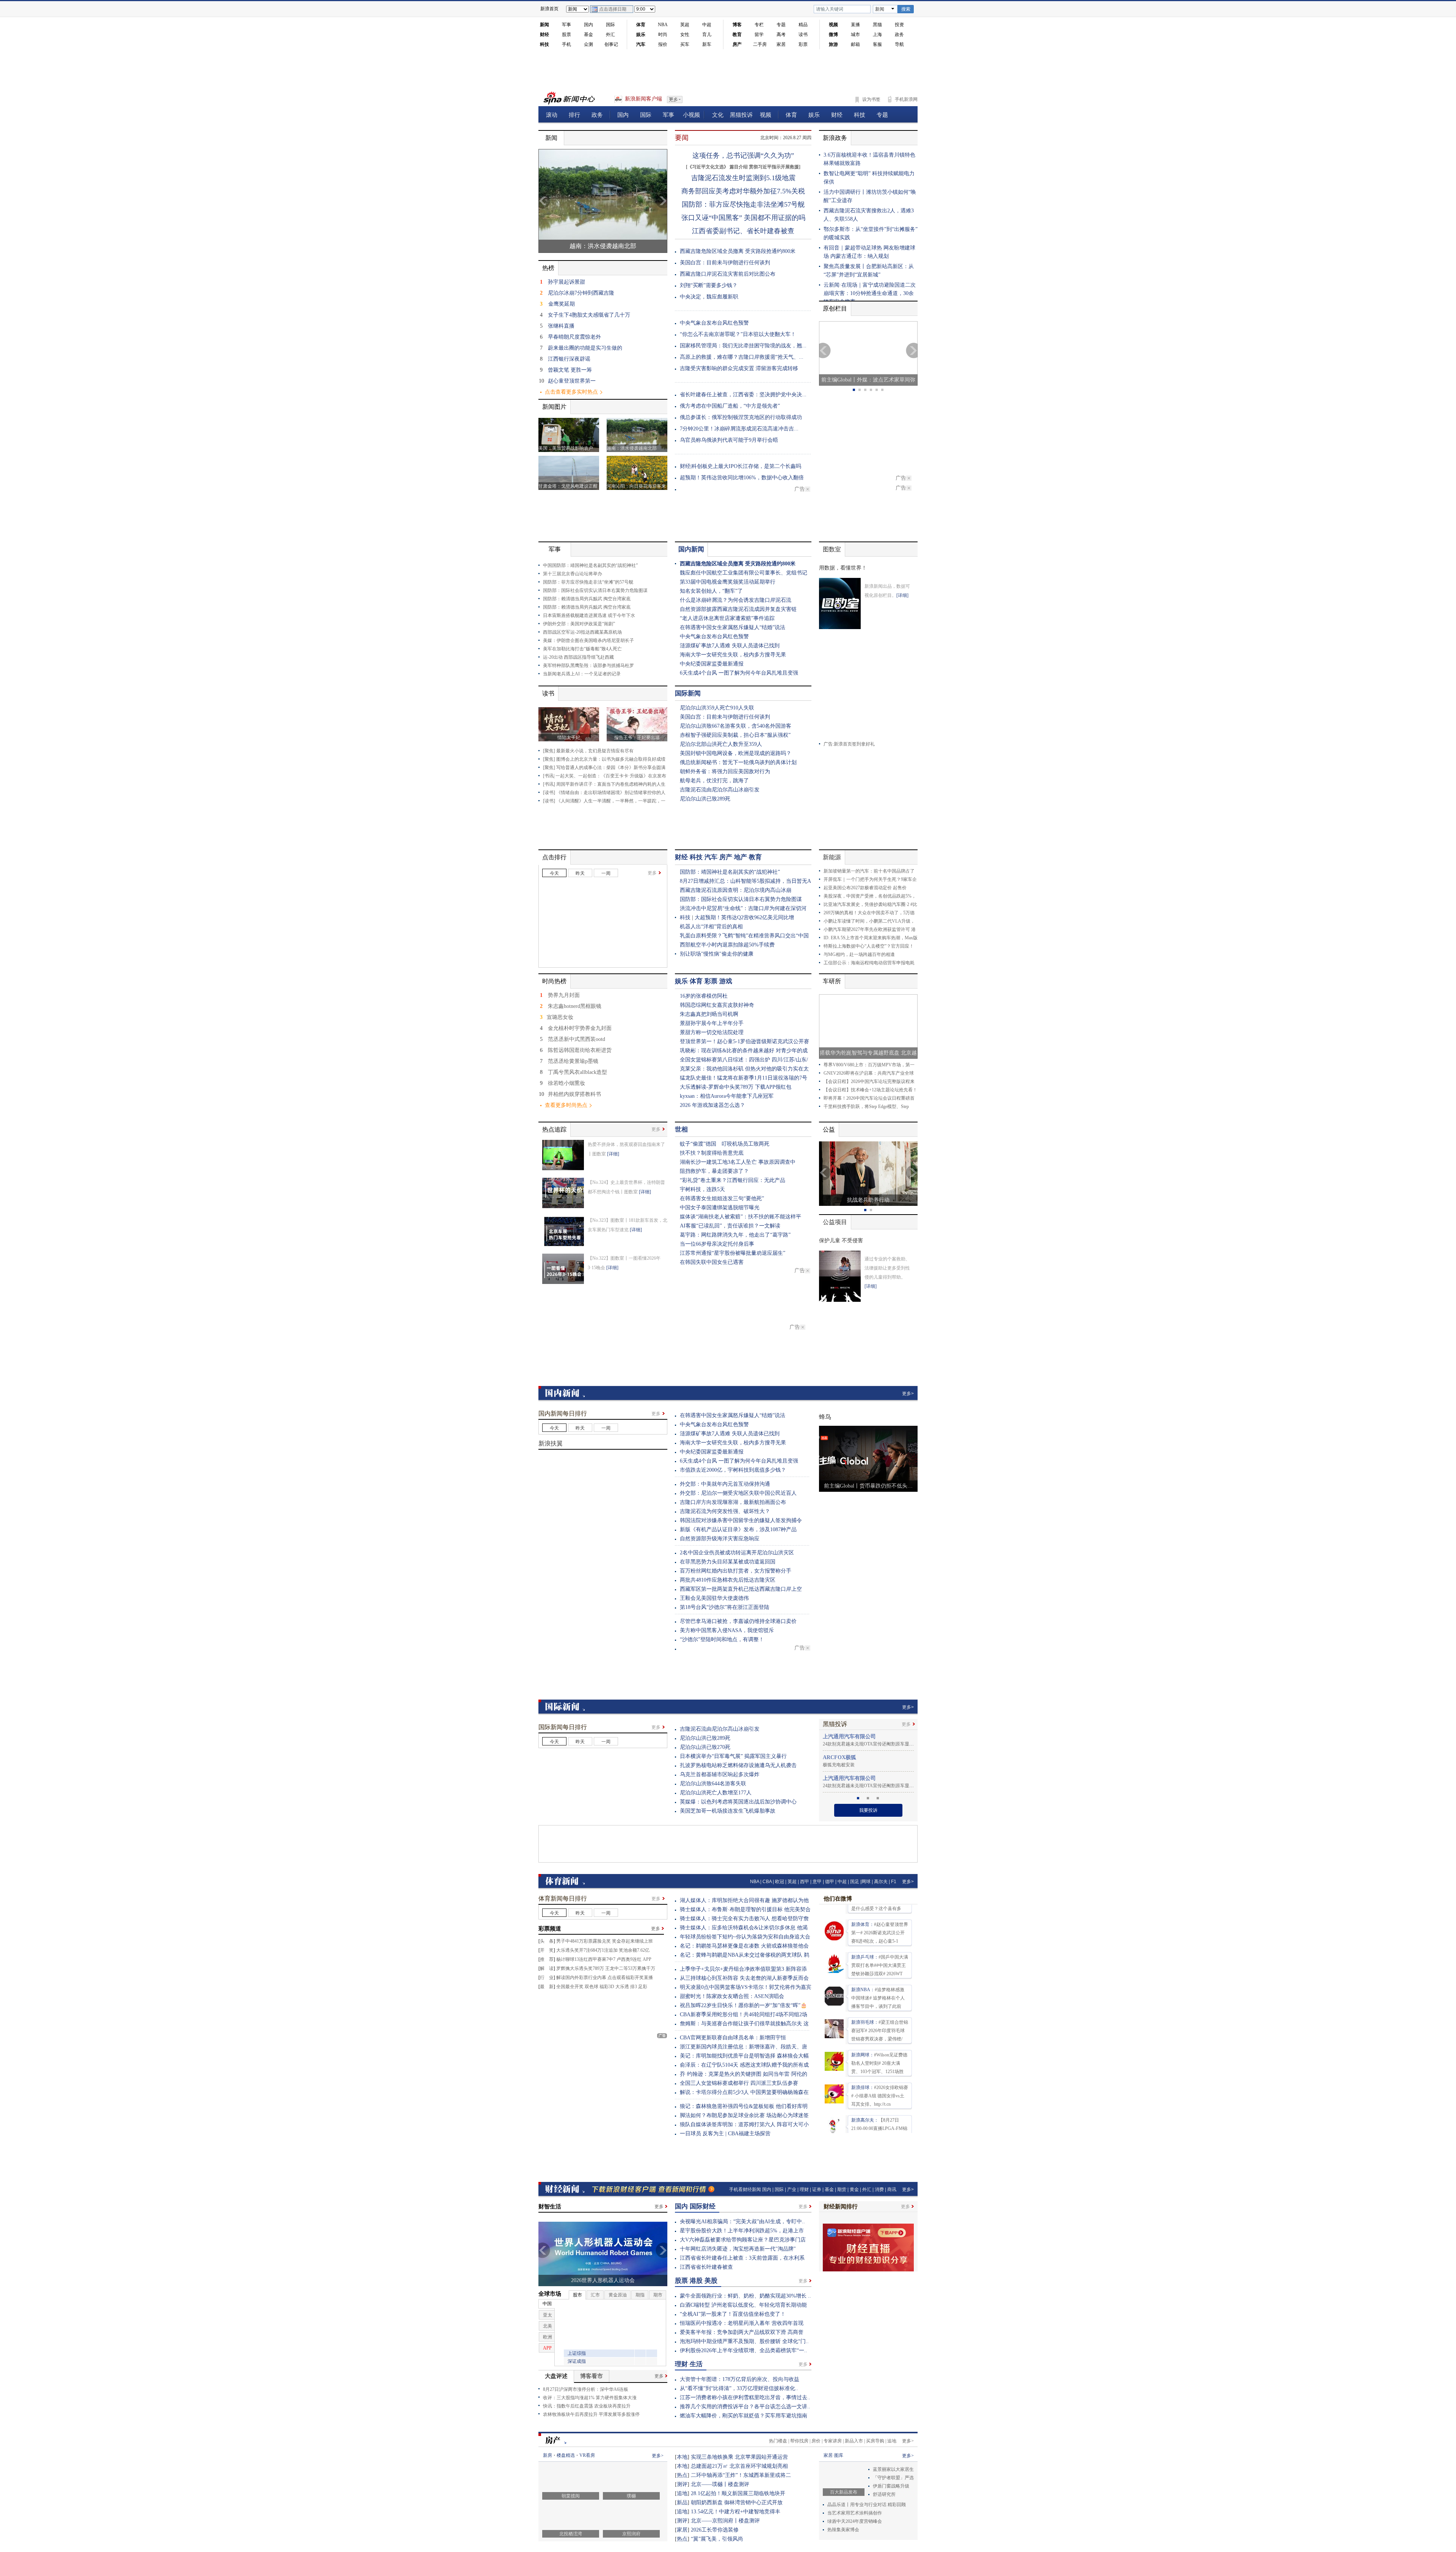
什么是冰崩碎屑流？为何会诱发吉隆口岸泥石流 (736, 600)
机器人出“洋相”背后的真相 (711, 927)
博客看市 (591, 2382)
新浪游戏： (863, 2052)
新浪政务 (835, 138)
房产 (726, 857)
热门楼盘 (778, 2447)
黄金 (854, 2196)
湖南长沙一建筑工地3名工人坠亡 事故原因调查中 (738, 1162)
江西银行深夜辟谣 (569, 359)
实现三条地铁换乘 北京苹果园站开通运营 (739, 2463)
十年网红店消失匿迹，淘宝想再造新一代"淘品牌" (738, 2255)
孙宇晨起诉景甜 (566, 282)
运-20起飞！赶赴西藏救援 (576, 1508)
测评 (682, 2490)
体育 (696, 981)
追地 (892, 2447)
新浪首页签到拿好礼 (854, 744)
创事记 (611, 44)
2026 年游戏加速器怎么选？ (712, 1105)
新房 (548, 2461)
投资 (899, 25)
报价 (663, 44)
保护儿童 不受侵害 (841, 1241)
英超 (685, 25)
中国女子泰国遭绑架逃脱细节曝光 (720, 1208)
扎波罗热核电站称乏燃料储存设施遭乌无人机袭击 (738, 1771)
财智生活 (550, 2213)
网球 (866, 1888)
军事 (566, 25)
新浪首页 (549, 9)
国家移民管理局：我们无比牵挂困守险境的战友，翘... (743, 346)
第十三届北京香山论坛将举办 (573, 574)
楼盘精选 (566, 2461)
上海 (877, 35)
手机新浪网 (906, 99)
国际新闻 (688, 693)
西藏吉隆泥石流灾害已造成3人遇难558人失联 (595, 885)
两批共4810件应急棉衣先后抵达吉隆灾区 (728, 1580)
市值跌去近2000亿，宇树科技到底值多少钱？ (733, 1470)
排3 (634, 1993)
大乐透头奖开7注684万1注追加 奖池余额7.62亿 (603, 1956)
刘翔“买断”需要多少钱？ (709, 285)
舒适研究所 (884, 2500)
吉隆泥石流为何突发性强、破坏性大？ (725, 1511)
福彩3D (607, 1993)
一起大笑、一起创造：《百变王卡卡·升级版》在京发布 (611, 776)
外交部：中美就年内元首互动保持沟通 (725, 1484)
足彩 (643, 1993)
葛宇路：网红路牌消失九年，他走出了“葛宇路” (735, 1235)
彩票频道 (550, 1935)
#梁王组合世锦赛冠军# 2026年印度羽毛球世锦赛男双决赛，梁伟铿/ (880, 1930)
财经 (681, 857)
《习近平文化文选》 (708, 167)
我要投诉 (868, 1816)
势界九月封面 (564, 995)
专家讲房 (833, 2447)
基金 (588, 35)
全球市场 (550, 2300)
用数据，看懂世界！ (843, 568)
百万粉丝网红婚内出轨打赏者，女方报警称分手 (736, 1571)
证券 (817, 2196)
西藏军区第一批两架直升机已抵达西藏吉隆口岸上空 (741, 1589)
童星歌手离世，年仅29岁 (575, 958)
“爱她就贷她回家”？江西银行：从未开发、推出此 (599, 1530)
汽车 (711, 857)
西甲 (805, 1888)
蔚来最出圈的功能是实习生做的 (585, 348)
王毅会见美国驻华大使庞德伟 (714, 1598)
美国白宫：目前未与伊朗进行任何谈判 (725, 263)
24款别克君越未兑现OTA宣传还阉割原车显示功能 (873, 1792)
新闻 (551, 138)
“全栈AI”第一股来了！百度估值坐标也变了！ (733, 2320)
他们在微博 (838, 1905)
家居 (781, 44)
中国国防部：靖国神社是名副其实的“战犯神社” (590, 565)
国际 (610, 25)
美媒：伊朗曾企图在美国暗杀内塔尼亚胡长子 (588, 640)
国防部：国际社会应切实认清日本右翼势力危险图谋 (595, 590)
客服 (877, 44)
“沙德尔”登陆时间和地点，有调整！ (722, 1639)
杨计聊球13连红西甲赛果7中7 (586, 1965)
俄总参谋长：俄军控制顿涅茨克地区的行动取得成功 (741, 417)
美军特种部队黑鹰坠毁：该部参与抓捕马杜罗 (588, 665)
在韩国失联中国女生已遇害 (712, 1262)
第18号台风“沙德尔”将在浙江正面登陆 (725, 1607)
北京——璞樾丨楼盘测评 (720, 2490)
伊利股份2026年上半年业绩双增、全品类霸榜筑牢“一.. (744, 2357)
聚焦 (549, 759)
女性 (685, 35)
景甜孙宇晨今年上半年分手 (712, 1023)
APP (647, 1965)
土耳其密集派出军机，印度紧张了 (584, 934)
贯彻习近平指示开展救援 (774, 167)
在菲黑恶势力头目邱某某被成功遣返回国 (728, 1562)
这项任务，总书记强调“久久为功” (743, 155)
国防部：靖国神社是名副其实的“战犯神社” (730, 872)
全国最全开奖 (570, 1993)
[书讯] (549, 784)
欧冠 (780, 1888)
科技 (696, 857)
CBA (767, 1888)
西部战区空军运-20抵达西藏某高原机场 (582, 632)
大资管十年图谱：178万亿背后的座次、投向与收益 (740, 2385)
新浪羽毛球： (865, 1921)
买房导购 (875, 2447)
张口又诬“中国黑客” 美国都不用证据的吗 (743, 218)
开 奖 (547, 1956)
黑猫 (877, 25)
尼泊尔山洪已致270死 (705, 1753)
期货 (842, 2196)
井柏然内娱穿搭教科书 (574, 1094)
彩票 (803, 44)
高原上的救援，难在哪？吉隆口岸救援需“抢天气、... (742, 357)
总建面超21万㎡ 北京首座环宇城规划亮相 (739, 2472)
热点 (682, 2481)
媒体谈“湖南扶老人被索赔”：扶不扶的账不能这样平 (741, 1217)
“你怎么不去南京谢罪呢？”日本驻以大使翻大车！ (738, 334)
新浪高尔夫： (865, 2019)
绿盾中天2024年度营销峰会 (855, 2527)
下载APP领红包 (773, 1087)
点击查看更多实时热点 (571, 392)
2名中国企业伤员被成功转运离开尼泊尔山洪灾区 (737, 1553)
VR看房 (587, 2461)
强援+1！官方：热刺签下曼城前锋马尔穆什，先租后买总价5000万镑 (879, 2093)
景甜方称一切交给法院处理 (712, 1032)
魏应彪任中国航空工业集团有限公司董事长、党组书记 (744, 573)
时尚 (663, 35)
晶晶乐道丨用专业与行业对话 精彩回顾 (869, 2511)
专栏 (759, 25)
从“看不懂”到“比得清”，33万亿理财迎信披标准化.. (739, 2394)
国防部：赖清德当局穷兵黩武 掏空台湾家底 (587, 599)
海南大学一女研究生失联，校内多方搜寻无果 (733, 655)
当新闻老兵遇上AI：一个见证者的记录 (582, 674)
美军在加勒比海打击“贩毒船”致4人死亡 (582, 649)
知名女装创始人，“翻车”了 (711, 591)
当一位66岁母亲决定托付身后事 (717, 1244)
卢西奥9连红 (629, 1965)
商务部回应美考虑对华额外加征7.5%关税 (743, 191)
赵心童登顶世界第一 (572, 381)
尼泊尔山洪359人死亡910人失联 (717, 708)
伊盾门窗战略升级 (891, 2492)
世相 (681, 1129)
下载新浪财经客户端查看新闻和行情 (653, 2195)
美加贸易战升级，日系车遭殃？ (582, 1804)
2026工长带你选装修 (715, 2536)
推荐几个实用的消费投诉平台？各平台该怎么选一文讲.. (745, 2413)
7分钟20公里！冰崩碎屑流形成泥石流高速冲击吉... (739, 429)
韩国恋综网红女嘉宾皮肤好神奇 (717, 1005)
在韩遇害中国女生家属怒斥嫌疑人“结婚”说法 (733, 627)
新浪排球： (863, 1987)
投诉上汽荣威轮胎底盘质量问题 (855, 1750)
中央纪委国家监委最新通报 (712, 664)
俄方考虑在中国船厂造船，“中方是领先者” (730, 406)
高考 (781, 35)
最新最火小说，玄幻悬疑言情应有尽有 (595, 751)
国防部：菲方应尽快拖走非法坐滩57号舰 (743, 204)
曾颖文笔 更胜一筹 (570, 370)
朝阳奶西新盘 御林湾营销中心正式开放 (737, 2509)
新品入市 (854, 2447)
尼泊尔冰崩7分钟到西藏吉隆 (581, 293)
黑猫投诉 (835, 1730)
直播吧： (860, 2084)
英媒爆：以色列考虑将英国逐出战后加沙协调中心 (738, 1808)
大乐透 (622, 1993)
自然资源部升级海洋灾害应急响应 (720, 1539)
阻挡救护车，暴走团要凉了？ (714, 1171)
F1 (894, 1888)
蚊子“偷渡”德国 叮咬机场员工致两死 (725, 1144)
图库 (839, 2461)
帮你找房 (799, 2447)
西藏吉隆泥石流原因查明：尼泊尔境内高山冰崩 (736, 890)
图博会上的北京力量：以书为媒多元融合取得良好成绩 (611, 759)
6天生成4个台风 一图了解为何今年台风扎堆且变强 (739, 673)
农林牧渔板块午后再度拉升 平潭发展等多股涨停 (591, 2420)
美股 (711, 2287)
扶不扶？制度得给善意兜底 (712, 1153)
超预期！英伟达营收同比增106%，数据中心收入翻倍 (742, 478)
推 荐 (547, 1965)
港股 (696, 2287)
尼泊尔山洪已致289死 (705, 799)
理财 (804, 2196)
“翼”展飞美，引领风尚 (717, 2545)
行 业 (547, 1984)
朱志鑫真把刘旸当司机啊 (709, 1014)
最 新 (547, 1993)
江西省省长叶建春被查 (706, 2273)
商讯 (892, 2196)
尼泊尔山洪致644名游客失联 (713, 1790)
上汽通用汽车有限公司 (849, 1763)
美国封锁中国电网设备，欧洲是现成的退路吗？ (736, 753)
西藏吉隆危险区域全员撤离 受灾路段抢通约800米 (738, 251)
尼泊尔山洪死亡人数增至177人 (716, 1799)
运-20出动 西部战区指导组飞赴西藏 (578, 657)
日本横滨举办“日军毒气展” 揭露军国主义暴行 (733, 1762)
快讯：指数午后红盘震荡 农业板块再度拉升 (587, 2412)
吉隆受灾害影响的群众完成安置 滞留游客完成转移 (739, 368)
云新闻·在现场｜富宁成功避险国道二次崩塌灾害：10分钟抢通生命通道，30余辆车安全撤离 (870, 293)
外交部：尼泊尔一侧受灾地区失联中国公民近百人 (738, 1493)
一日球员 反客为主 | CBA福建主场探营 (725, 2140)
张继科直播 (561, 326)
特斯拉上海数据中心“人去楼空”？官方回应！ (869, 946)
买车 (685, 44)
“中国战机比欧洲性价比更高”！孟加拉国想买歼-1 (599, 897)
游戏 (726, 981)
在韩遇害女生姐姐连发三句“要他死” (722, 1198)
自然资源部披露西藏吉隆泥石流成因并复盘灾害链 (738, 609)
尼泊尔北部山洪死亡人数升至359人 (721, 744)
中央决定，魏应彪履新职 (709, 297)
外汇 (610, 35)
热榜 (548, 268)
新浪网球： (863, 1954)
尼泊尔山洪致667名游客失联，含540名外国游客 (736, 726)
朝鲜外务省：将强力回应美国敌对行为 (725, 771)
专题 (781, 25)
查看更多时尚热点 (566, 1105)
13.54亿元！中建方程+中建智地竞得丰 (736, 2518)
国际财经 (703, 2212)
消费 (879, 2196)
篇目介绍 (739, 167)
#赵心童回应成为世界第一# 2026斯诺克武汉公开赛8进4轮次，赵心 (880, 2125)
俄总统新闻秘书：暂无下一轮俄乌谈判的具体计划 (738, 762)
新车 (707, 44)
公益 (829, 1129)
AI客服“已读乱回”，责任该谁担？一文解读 (730, 1226)
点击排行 (554, 857)
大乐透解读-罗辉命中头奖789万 (717, 1087)
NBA (663, 25)
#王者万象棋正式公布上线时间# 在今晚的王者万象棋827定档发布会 (880, 2060)
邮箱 (855, 44)
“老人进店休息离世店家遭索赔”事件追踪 (727, 618)
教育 (755, 857)
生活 (696, 2370)
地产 (741, 857)
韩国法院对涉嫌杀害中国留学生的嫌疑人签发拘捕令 (741, 1520)
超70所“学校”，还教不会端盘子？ (584, 946)
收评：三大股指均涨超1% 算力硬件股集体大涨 (590, 2404)
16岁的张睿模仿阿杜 (704, 996)
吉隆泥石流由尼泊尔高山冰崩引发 (720, 790)
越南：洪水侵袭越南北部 (603, 246)
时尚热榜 (554, 981)
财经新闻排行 (841, 2213)
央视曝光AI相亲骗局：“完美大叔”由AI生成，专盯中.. (742, 2228)
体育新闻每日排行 (563, 1905)
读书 (803, 35)
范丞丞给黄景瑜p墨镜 (573, 1061)
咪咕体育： (863, 2117)
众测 (588, 44)
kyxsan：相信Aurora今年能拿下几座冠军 (727, 1096)
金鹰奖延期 (562, 304)
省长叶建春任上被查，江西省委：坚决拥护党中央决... (743, 395)
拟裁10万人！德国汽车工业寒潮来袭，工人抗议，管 (602, 1775)
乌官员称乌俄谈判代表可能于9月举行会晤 (729, 440)
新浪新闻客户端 (643, 99)
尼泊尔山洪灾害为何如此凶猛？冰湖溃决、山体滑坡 (602, 1761)
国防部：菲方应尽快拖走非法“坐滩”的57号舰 (588, 582)
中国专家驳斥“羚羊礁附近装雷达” (584, 1519)
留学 (759, 35)
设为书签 (871, 99)
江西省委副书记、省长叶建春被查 (743, 231)
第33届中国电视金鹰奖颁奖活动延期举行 (728, 582)
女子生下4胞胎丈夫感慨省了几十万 (589, 315)
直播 (855, 25)
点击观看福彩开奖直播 (630, 1984)
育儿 (707, 35)
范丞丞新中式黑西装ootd (577, 1039)
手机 (566, 44)
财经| (686, 466)
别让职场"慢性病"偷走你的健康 (717, 954)
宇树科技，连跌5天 (702, 1189)
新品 (682, 2509)
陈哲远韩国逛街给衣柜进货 (580, 1050)
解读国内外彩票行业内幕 (581, 1984)
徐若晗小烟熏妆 (566, 1083)
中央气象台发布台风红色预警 (714, 323)
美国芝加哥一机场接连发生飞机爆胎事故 (728, 1817)
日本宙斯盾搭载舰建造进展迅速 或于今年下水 (589, 615)
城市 (855, 35)
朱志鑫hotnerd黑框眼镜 (575, 1006)
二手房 (760, 44)
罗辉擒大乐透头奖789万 (580, 1974)
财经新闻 (565, 2195)
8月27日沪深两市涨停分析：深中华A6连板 (586, 2395)
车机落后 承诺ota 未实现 (847, 1771)
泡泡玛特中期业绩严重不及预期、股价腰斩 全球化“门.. (744, 2347)
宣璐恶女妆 (560, 1017)
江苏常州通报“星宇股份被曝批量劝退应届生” (733, 1253)
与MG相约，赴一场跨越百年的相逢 (859, 954)
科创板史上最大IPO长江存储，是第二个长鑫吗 (746, 466)
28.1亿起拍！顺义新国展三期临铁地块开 (738, 2499)
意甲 (817, 1888)
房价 (816, 2447)
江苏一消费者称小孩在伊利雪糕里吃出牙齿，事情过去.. (745, 2404)
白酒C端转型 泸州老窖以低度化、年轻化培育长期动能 (743, 2311)
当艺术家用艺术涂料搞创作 (855, 2519)
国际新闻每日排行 (563, 1733)
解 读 (547, 1974)
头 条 (547, 1947)
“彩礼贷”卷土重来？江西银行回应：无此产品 (733, 1180)
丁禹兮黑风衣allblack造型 (577, 1072)
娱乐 (681, 981)
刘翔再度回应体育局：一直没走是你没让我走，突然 (602, 921)
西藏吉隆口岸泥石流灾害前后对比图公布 (728, 274)
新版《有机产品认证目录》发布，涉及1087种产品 (738, 1529)
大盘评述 (556, 2382)
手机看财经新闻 (745, 2196)
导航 (899, 44)
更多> (908, 1394)
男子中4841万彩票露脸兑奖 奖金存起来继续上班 (605, 1947)
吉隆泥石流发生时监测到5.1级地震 (743, 178)
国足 (855, 1888)
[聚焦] (549, 751)
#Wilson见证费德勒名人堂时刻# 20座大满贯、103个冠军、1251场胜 (879, 1962)
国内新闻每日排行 (563, 1413)
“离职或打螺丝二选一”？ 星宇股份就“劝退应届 (596, 909)
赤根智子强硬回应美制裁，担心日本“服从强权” (735, 735)
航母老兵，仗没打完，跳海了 (714, 781)
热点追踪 (554, 1129)
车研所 (832, 981)
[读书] (549, 793)
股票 (566, 35)
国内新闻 (691, 549)
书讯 (549, 776)
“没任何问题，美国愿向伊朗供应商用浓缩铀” (595, 1818)
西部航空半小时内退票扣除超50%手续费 (727, 945)
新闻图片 (554, 407)
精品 (803, 25)
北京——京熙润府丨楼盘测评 (725, 2527)
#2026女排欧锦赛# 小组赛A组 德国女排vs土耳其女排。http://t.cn (880, 1995)
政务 (899, 35)
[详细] (902, 595)
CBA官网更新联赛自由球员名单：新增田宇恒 (733, 2044)
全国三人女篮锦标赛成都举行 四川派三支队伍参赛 (739, 2089)
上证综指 (577, 2359)
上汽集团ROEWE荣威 (849, 1743)
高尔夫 (881, 1888)
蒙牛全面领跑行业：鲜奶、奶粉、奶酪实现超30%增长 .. (745, 2302)
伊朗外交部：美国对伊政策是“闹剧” (579, 624)
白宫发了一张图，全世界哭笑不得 (584, 1789)
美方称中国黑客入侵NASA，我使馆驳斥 (727, 1630)
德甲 (830, 1888)
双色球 (591, 1993)
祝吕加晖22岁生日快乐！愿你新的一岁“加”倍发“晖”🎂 (743, 2011)
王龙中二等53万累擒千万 (630, 1974)
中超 (707, 25)
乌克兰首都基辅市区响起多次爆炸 (720, 1781)
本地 (682, 2463)
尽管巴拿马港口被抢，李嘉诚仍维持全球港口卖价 (738, 1621)
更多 (652, 873)
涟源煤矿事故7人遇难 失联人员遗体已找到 (730, 646)
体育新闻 (565, 1887)
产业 (792, 2196)
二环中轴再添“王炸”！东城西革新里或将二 (741, 2481)
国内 (588, 25)
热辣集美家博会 (843, 2536)
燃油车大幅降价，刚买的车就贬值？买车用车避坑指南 (744, 2422)
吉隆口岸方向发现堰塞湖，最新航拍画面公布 (733, 1502)
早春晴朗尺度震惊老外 (574, 337)
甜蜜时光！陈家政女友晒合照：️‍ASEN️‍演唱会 (732, 2002)
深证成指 (577, 2367)
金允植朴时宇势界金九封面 (580, 1028)
